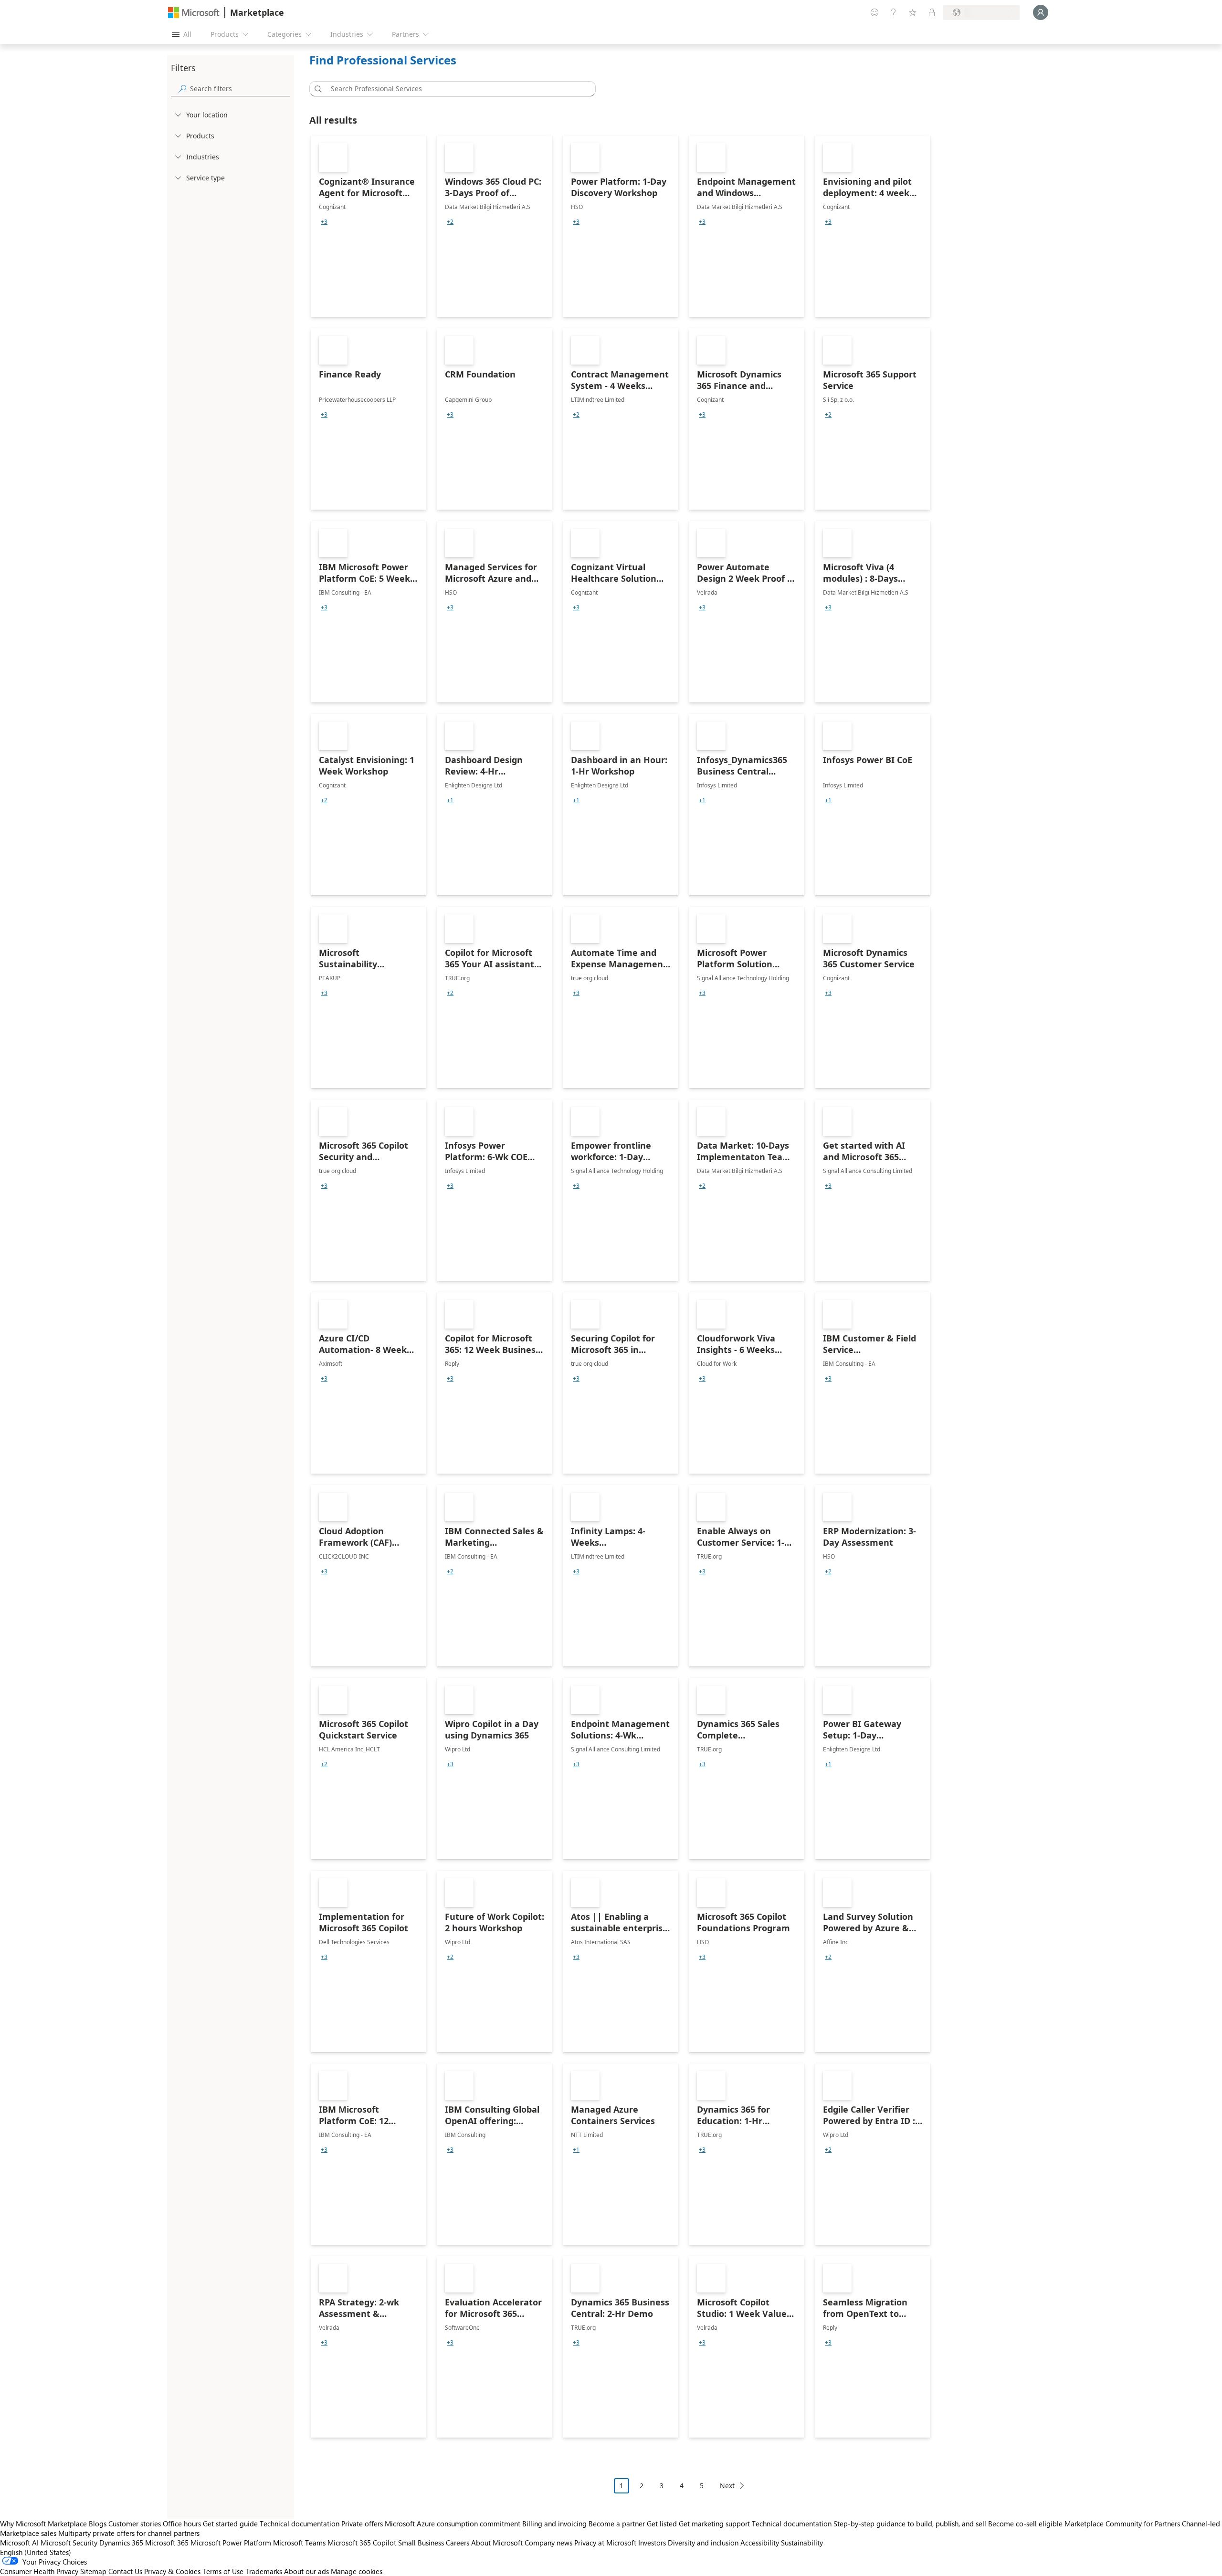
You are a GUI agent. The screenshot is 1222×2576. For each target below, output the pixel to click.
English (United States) (36, 2552)
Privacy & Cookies (172, 2571)
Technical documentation (300, 2524)
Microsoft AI (19, 2543)
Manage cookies (357, 2571)
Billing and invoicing (554, 2524)
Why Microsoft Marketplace (43, 2524)
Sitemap (93, 2571)
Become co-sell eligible (1025, 2524)
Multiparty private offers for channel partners (129, 2533)
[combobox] (455, 89)
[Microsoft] (194, 13)
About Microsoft (497, 2543)
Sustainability (802, 2543)
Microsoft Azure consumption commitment (453, 2524)
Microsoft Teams (299, 2543)
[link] (369, 226)
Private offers (362, 2524)
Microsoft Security (69, 2543)
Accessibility (760, 2543)
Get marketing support (714, 2524)
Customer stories (135, 2524)
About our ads (306, 2571)
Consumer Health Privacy (39, 2571)
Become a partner (617, 2524)
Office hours (182, 2524)
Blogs (98, 2524)
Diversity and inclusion (703, 2543)
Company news (548, 2543)
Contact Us (125, 2571)
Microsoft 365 (167, 2543)
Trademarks (264, 2571)
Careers (458, 2543)
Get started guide (230, 2524)
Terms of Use (223, 2571)
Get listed (662, 2524)
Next (727, 2486)
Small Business (421, 2543)
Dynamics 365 (121, 2543)
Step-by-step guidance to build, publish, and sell (910, 2524)
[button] (316, 89)
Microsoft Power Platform (231, 2543)
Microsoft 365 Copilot (362, 2543)
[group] (324, 222)
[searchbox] (240, 89)
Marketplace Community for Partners (1122, 2524)
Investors (652, 2543)
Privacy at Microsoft (605, 2543)
